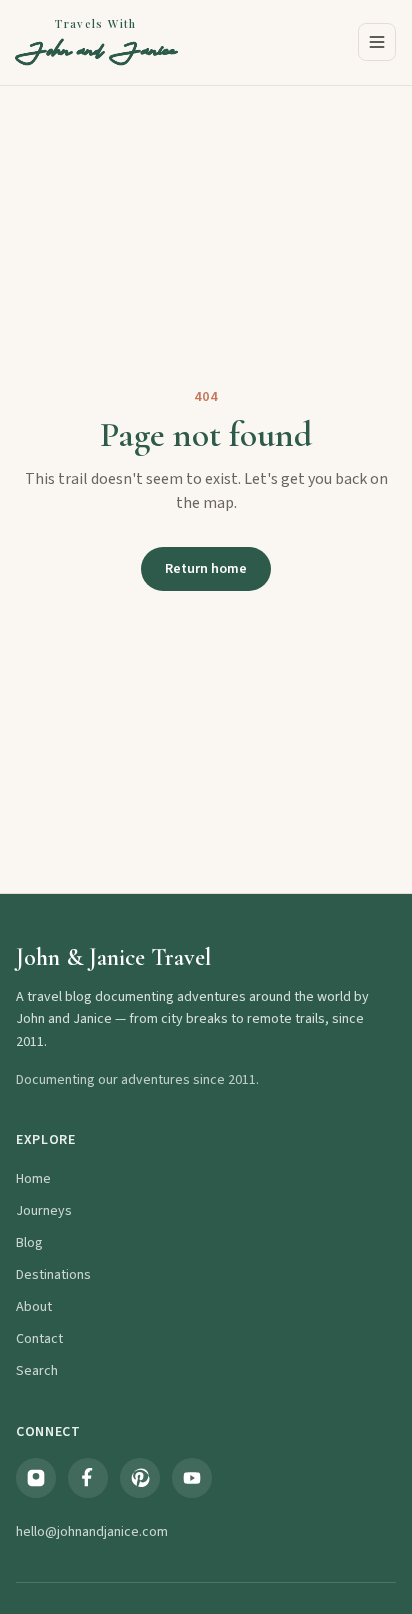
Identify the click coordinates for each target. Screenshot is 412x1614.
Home (33, 1179)
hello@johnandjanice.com (92, 1532)
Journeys (44, 1211)
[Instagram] (36, 1478)
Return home (206, 569)
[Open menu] (377, 42)
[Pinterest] (140, 1478)
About (34, 1307)
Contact (39, 1339)
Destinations (53, 1275)
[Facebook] (88, 1478)
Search (37, 1371)
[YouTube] (192, 1478)
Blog (29, 1243)
